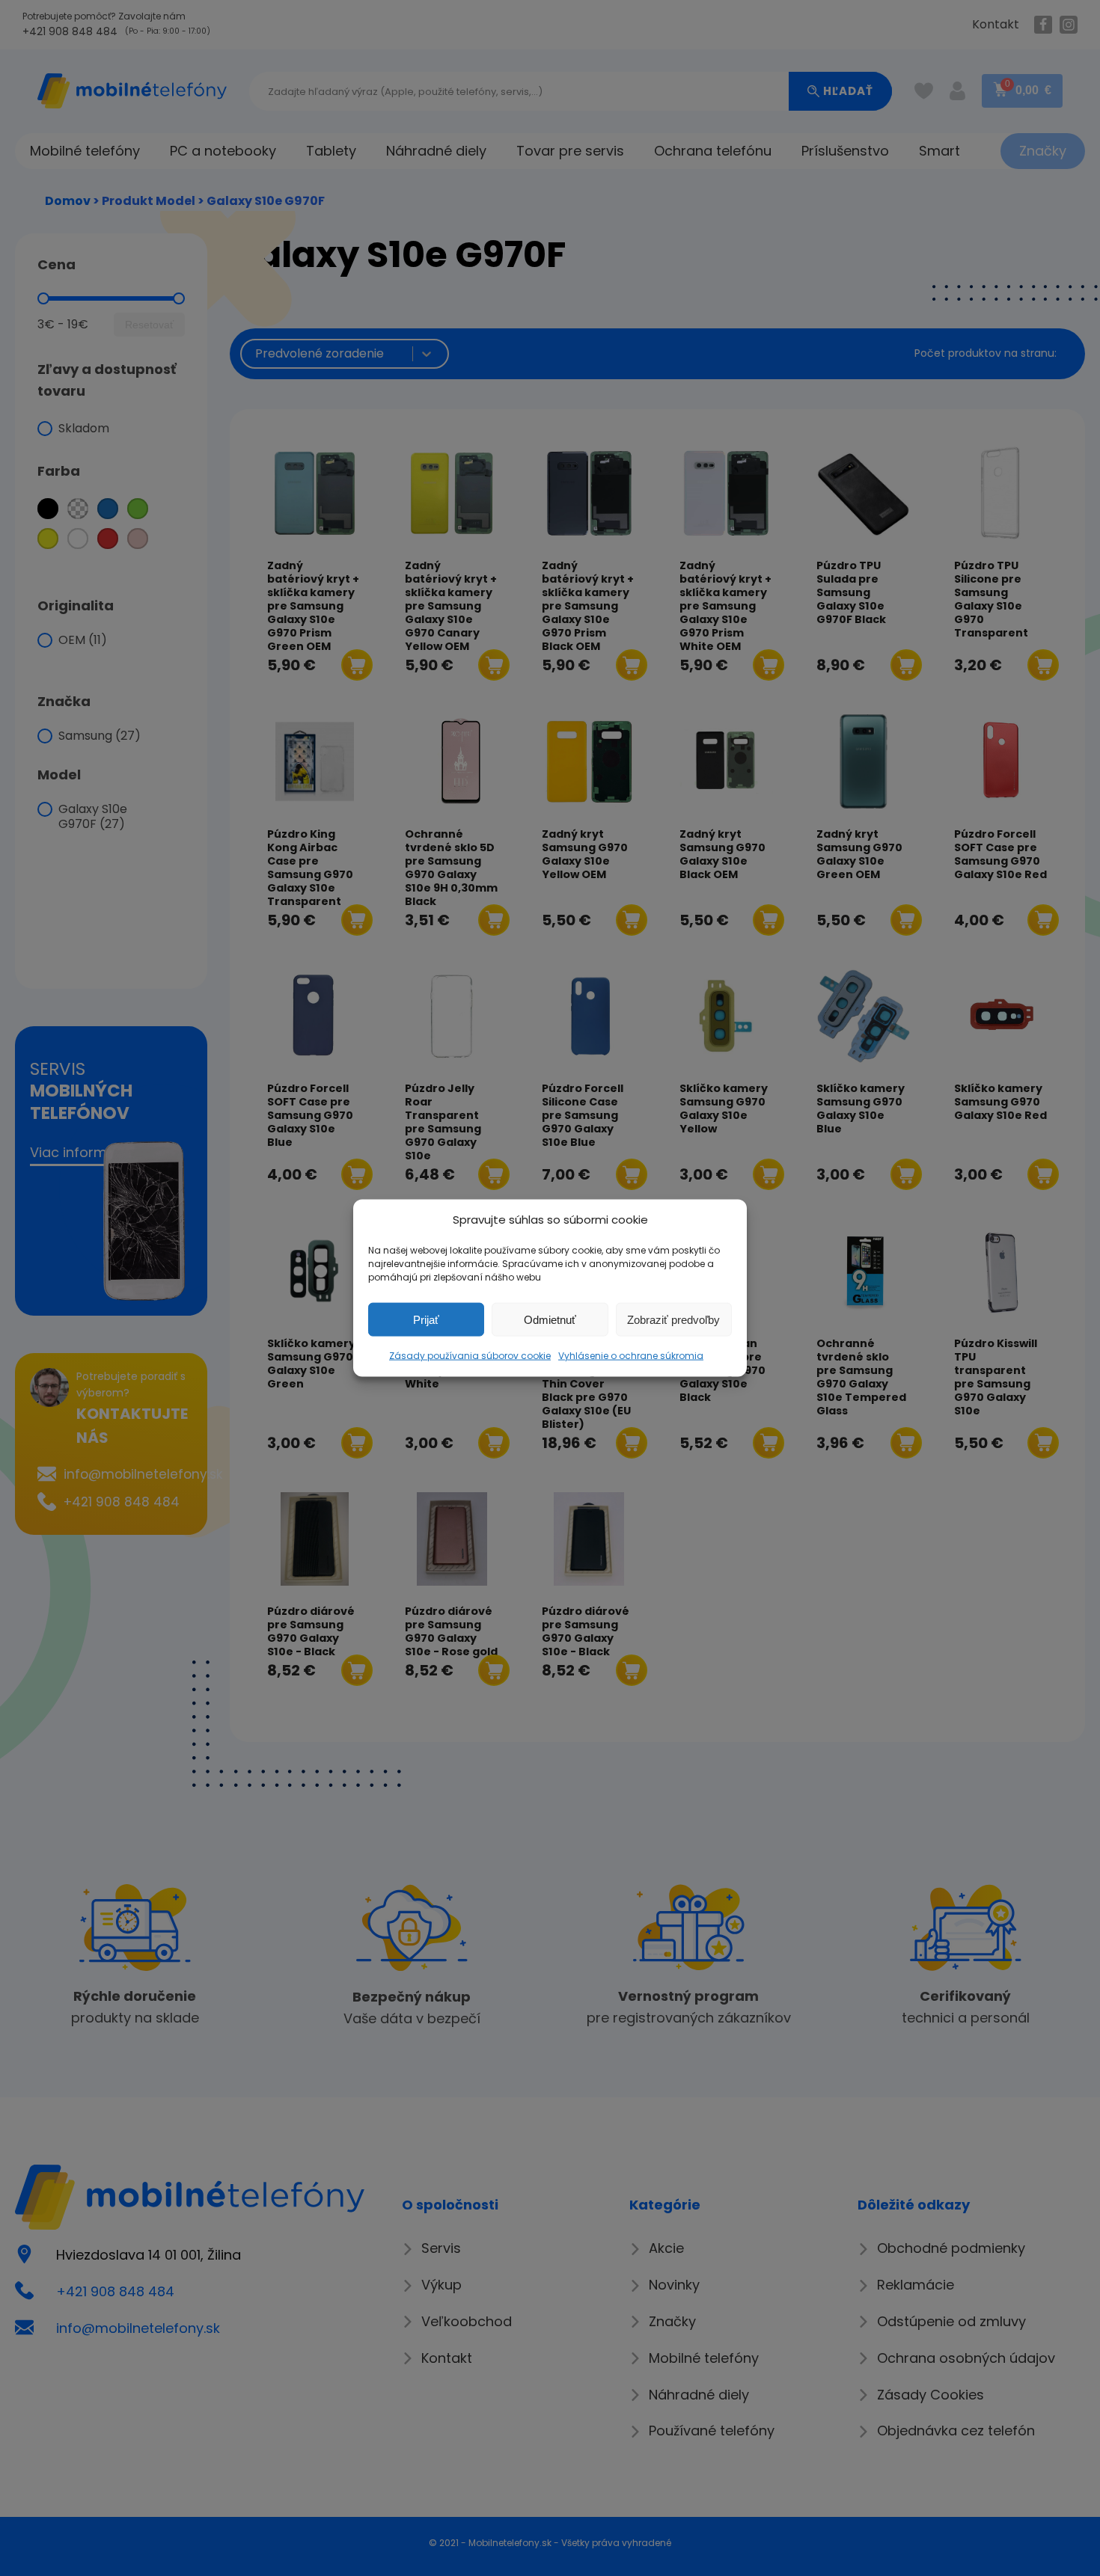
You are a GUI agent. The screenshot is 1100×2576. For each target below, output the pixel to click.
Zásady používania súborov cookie (470, 1356)
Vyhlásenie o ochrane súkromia (631, 1356)
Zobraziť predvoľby (673, 1319)
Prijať (426, 1319)
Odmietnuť (550, 1319)
